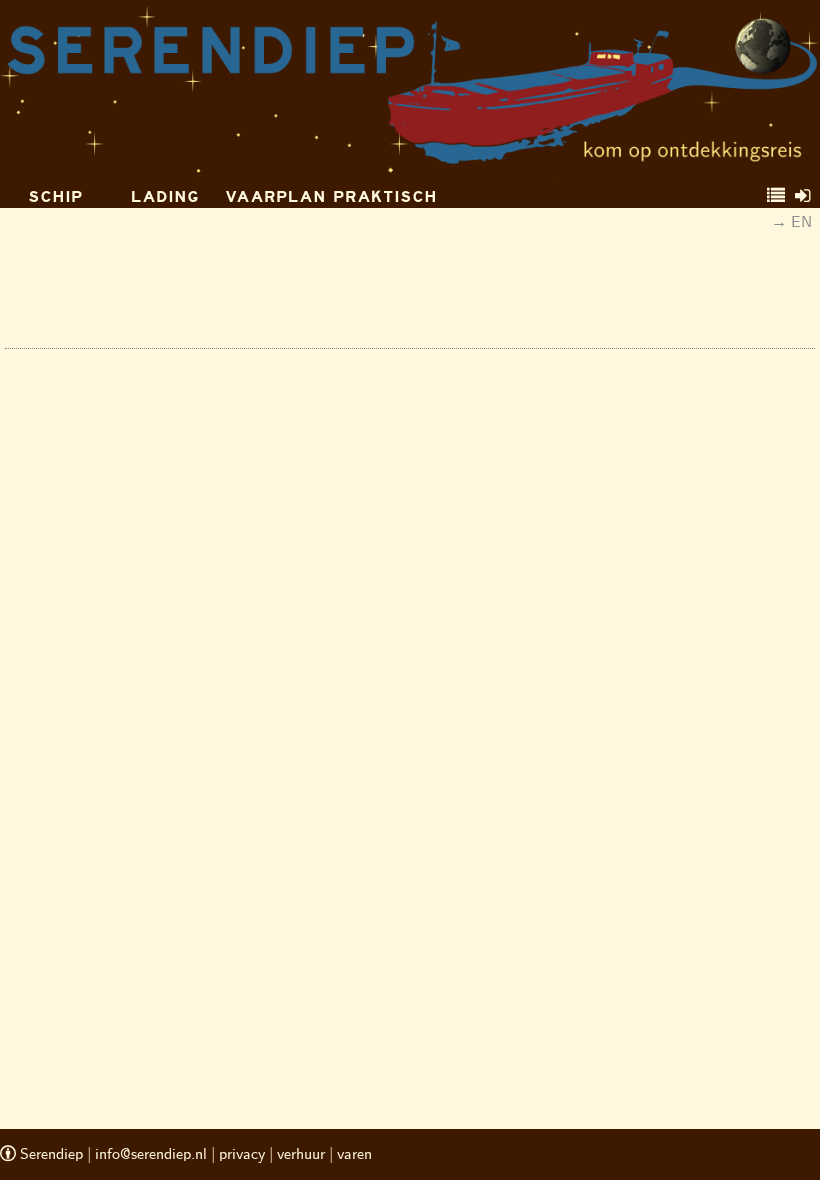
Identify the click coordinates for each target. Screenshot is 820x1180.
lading (165, 196)
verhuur (301, 1154)
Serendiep (49, 1154)
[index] (776, 196)
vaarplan (275, 196)
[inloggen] (802, 196)
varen (354, 1154)
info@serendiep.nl (151, 1154)
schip (55, 196)
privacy (242, 1154)
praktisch (385, 196)
